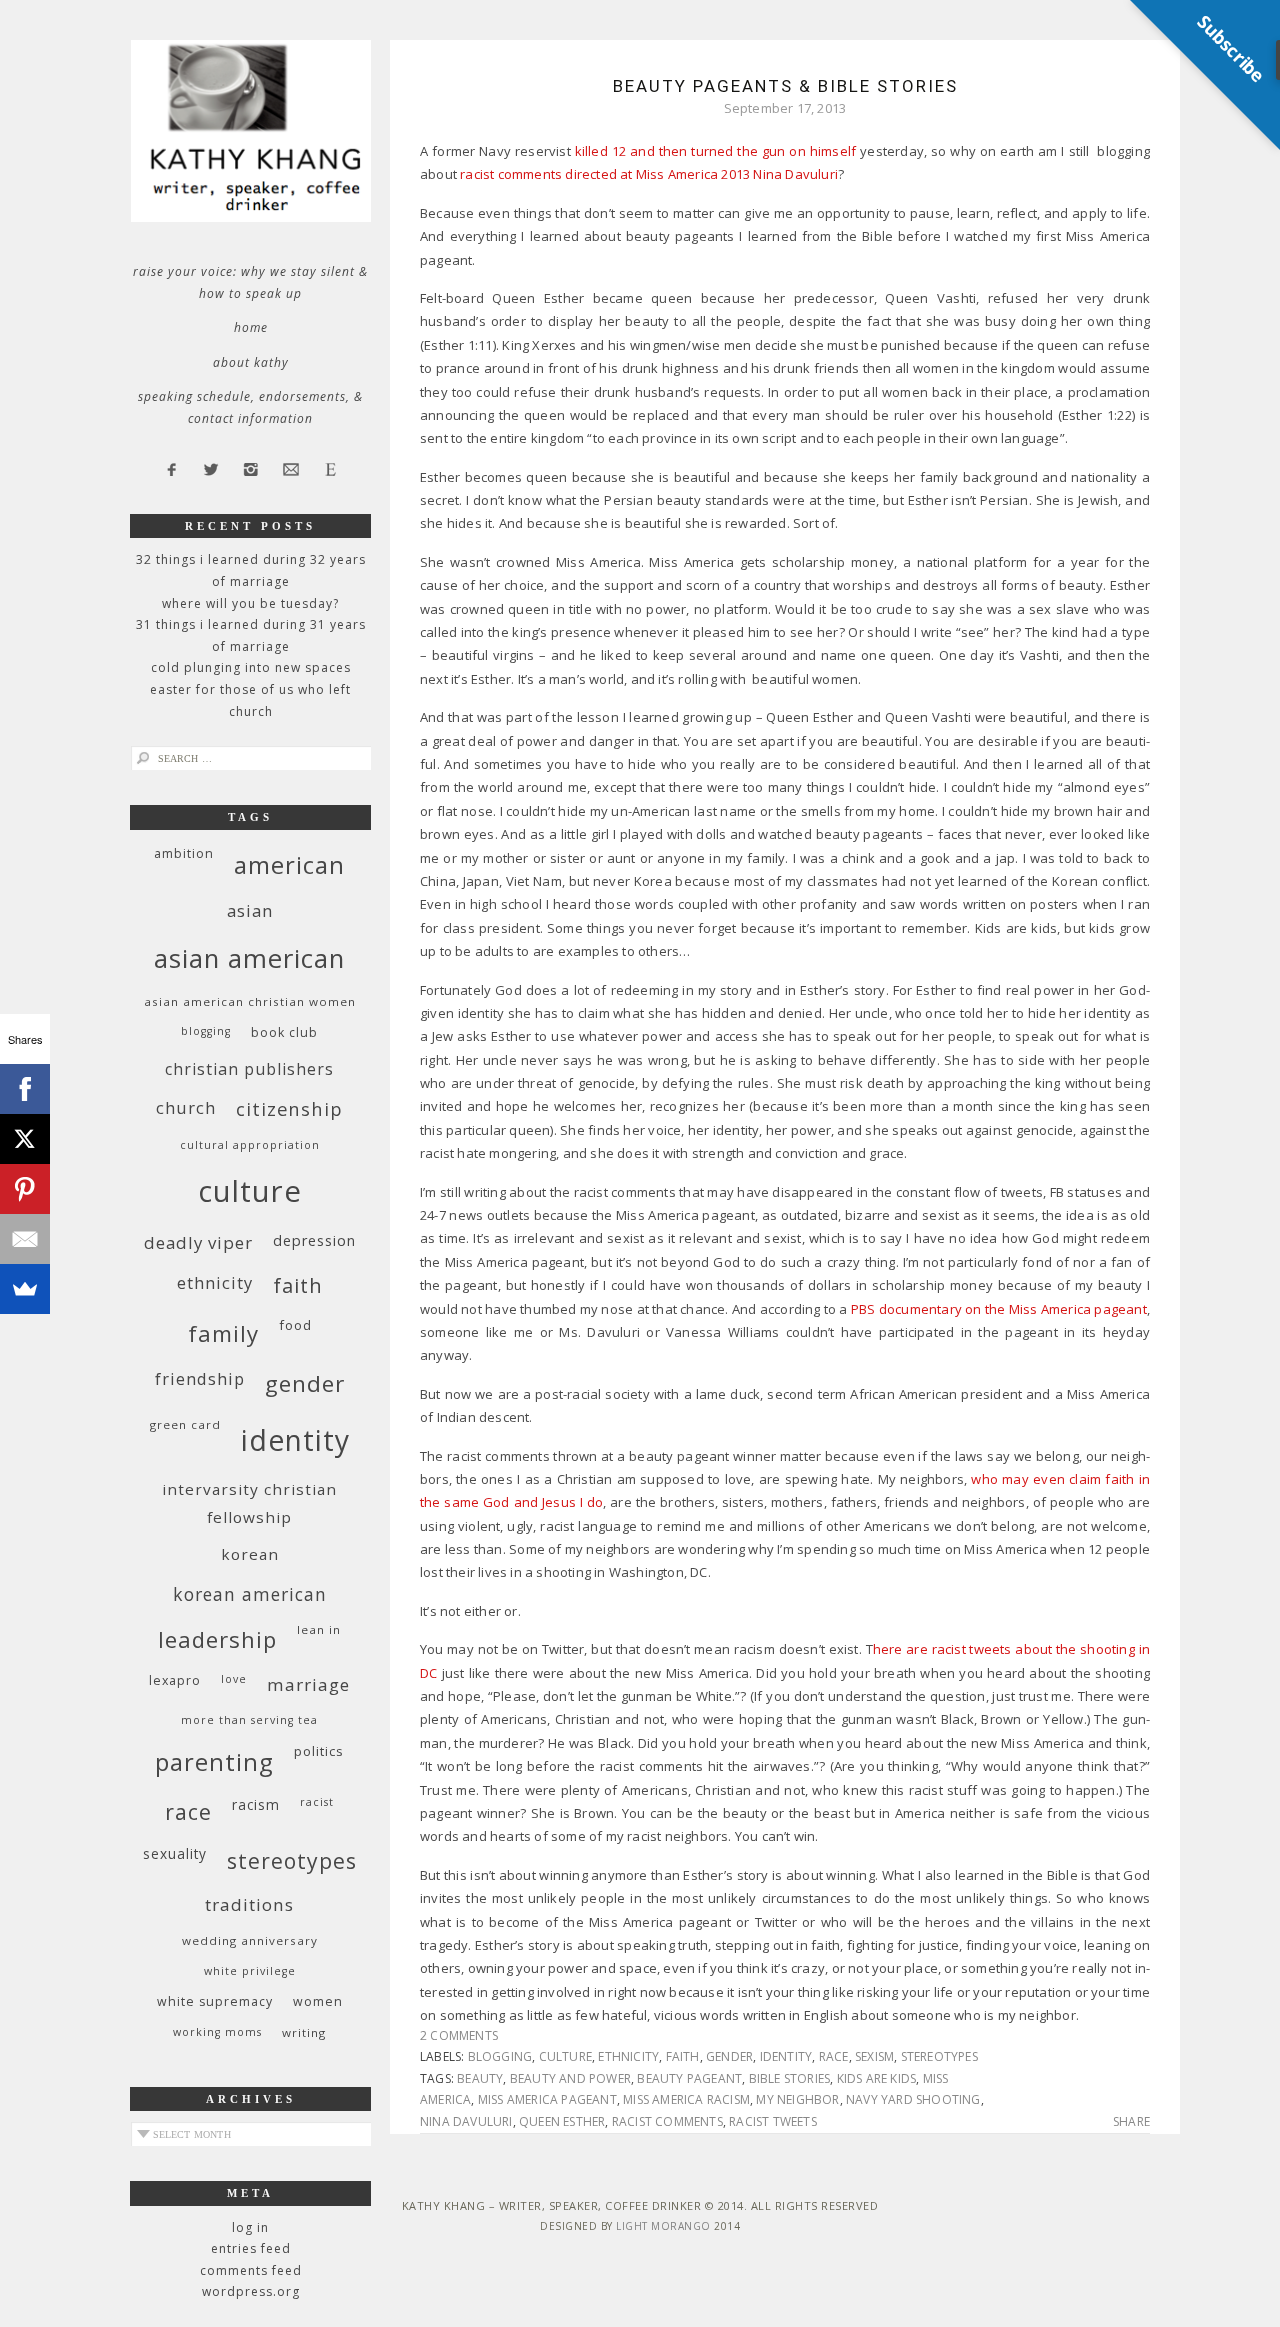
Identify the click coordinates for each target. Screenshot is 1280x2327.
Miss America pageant (547, 2099)
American (289, 864)
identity (786, 2056)
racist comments (667, 2121)
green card (185, 1424)
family (223, 1333)
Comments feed (251, 2270)
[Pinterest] (25, 1189)
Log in (250, 2227)
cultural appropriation (250, 1145)
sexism (874, 2056)
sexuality (175, 1853)
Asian (250, 910)
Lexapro (175, 1680)
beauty (480, 2078)
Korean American (250, 1594)
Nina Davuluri (466, 2121)
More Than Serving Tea (249, 1720)
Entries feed (251, 2248)
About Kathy (251, 362)
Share (1131, 2122)
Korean (250, 1554)
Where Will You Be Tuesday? (250, 603)
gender (729, 2056)
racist (317, 1802)
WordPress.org (251, 2291)
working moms (217, 2032)
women (318, 2001)
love (234, 1679)
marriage (308, 1684)
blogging (500, 2056)
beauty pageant (689, 2078)
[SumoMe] (25, 1289)
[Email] (25, 1239)
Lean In (319, 1629)
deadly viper (198, 1242)
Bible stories (790, 2078)
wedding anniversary (250, 1940)
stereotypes (939, 2056)
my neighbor (797, 2099)
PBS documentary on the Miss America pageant (999, 1309)
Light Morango (663, 2226)
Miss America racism (686, 2099)
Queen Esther (562, 2121)
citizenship (289, 1108)
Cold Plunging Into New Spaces (251, 667)
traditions (249, 1904)
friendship (200, 1378)
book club (284, 1032)
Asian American (249, 958)
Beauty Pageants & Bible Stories (785, 86)
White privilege (250, 1971)
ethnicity (628, 2056)
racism (256, 1804)
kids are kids (877, 2078)
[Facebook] (25, 1089)
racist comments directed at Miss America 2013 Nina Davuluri (649, 174)
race (834, 2056)
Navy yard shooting (913, 2099)
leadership (217, 1639)
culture (565, 2056)
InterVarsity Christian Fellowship (249, 1503)
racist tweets (773, 2121)
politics (319, 1751)
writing (304, 2032)
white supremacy (215, 2001)
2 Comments (459, 2035)
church (186, 1107)
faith (683, 2056)
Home (251, 327)
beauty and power (570, 2078)
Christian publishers (249, 1069)
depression (314, 1240)
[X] (25, 1139)
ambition (184, 853)
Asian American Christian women (250, 1001)
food (295, 1325)
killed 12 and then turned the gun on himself (716, 151)
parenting (214, 1761)
